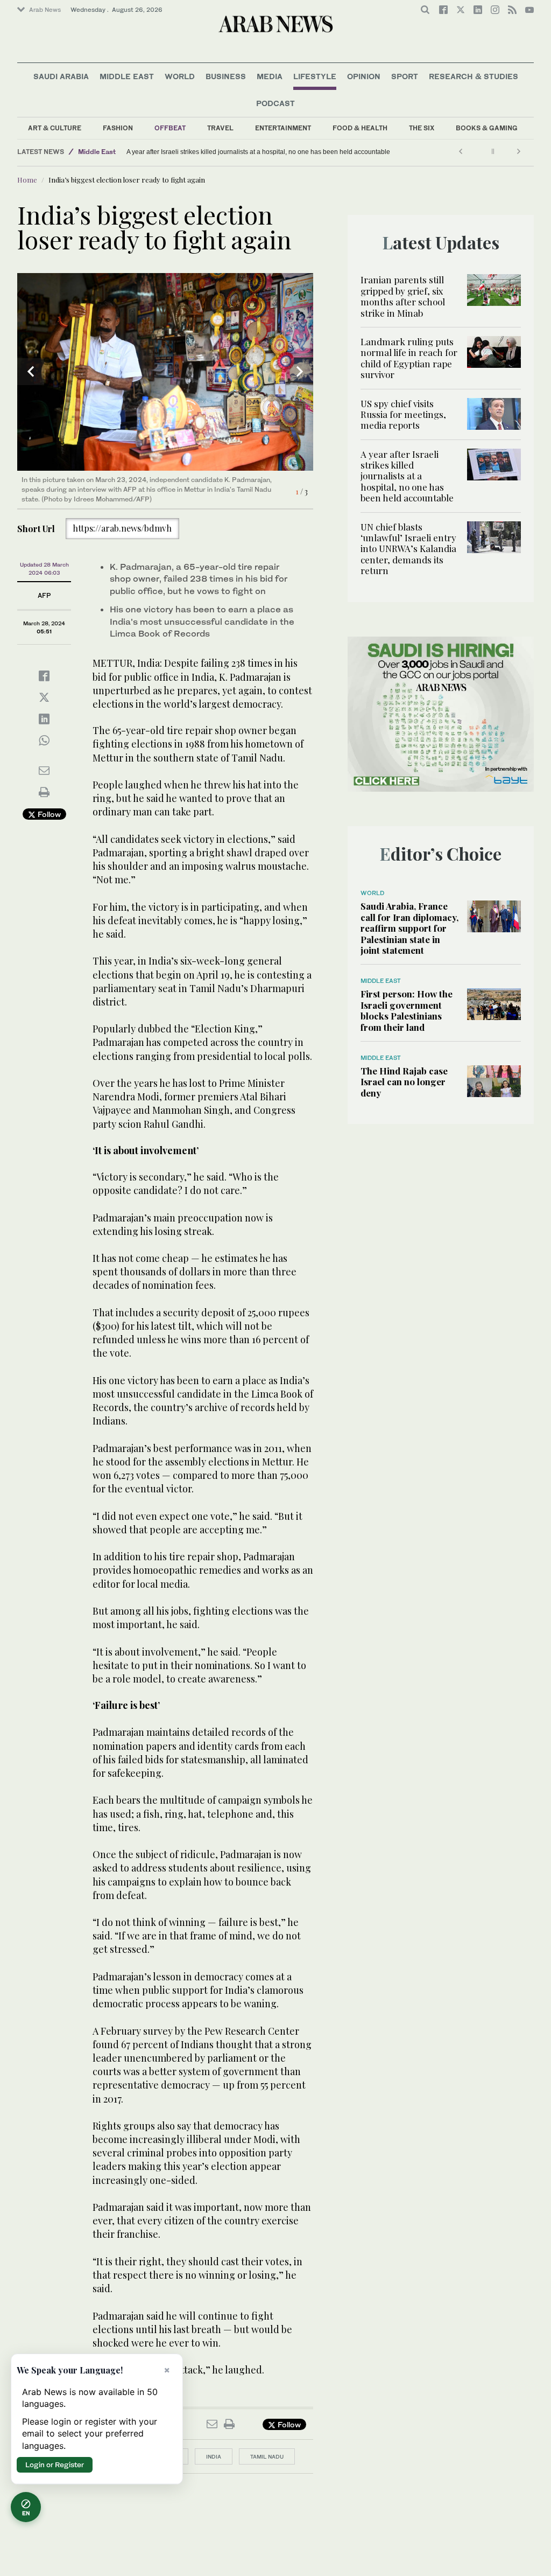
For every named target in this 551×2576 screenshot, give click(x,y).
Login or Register (55, 2465)
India (214, 2456)
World (180, 76)
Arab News (45, 10)
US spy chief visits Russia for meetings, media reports (403, 414)
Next (300, 372)
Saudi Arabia (61, 76)
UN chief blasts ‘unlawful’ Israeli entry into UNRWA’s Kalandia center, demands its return (169, 152)
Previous (31, 372)
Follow (48, 814)
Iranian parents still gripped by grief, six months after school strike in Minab (403, 296)
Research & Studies (474, 76)
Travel (220, 128)
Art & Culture (55, 128)
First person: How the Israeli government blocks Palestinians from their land (407, 1010)
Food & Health (360, 128)
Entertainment (283, 128)
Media (270, 76)
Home (27, 180)
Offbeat (170, 128)
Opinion (364, 76)
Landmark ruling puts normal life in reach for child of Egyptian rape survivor (409, 358)
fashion (118, 128)
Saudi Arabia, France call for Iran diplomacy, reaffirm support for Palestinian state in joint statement (409, 928)
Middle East (127, 76)
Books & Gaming (487, 128)
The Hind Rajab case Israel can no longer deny (404, 1082)
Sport (405, 76)
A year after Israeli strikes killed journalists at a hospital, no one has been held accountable (407, 476)
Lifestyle (315, 76)
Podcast (275, 103)
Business (226, 76)
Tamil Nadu (267, 2456)
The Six (422, 128)
